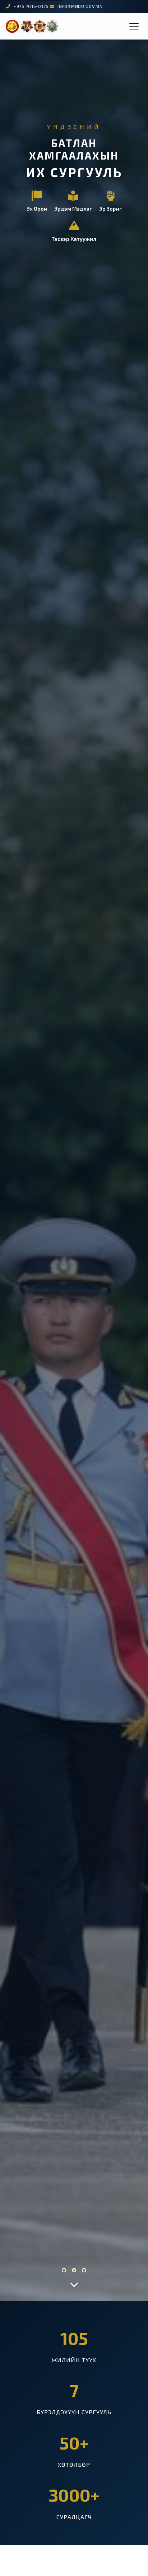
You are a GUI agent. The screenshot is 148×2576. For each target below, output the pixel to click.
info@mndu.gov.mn (80, 6)
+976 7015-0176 (31, 6)
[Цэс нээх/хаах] (134, 26)
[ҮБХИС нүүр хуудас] (32, 26)
